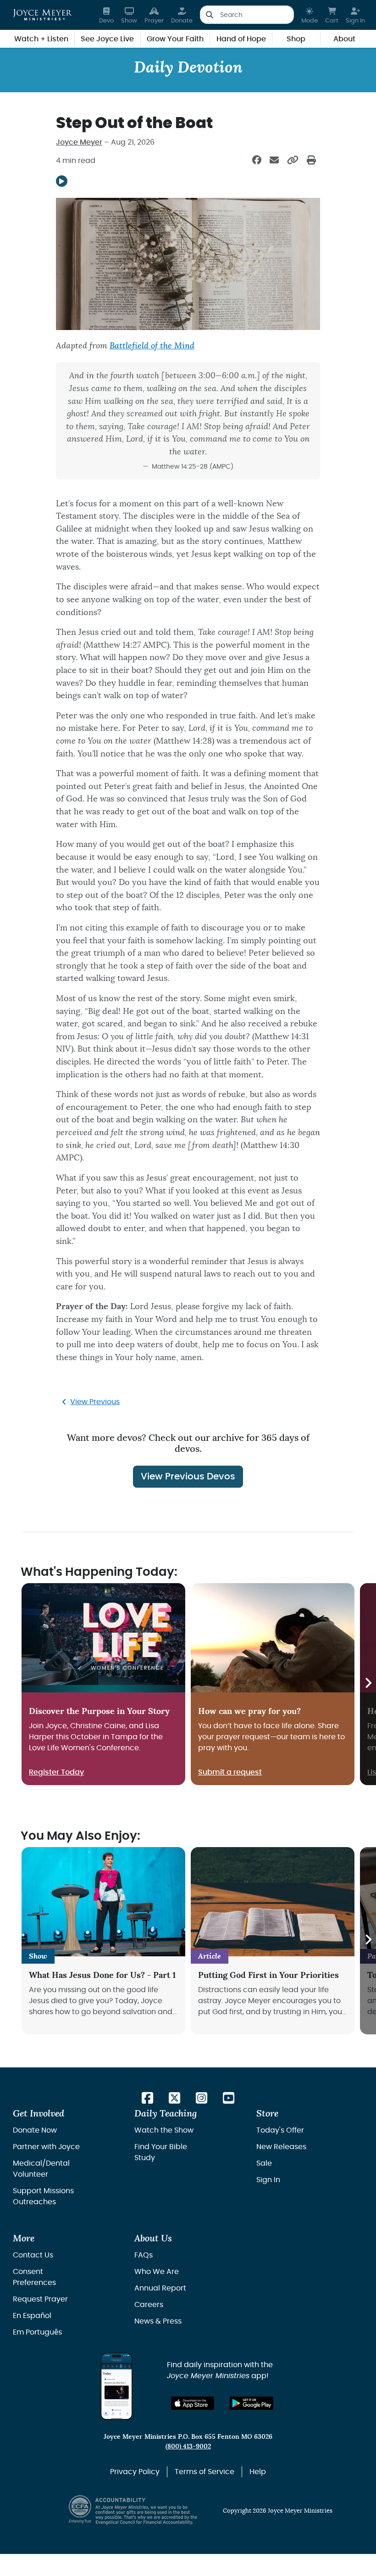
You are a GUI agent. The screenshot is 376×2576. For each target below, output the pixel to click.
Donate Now (35, 2130)
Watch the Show (164, 2130)
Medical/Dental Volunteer (41, 2169)
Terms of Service (205, 2472)
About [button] (344, 39)
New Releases (281, 2147)
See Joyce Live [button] (107, 39)
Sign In (268, 2180)
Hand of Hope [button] (241, 39)
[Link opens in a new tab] (147, 2099)
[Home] (42, 15)
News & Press (158, 2321)
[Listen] (62, 181)
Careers (149, 2305)
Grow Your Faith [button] (175, 39)
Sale (264, 2163)
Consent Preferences (34, 2277)
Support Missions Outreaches (43, 2196)
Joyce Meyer (79, 142)
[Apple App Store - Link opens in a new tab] (193, 2403)
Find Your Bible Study (161, 2152)
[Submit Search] (209, 15)
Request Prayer (40, 2299)
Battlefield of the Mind (152, 346)
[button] (310, 15)
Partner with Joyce (46, 2147)
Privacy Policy (135, 2472)
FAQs (144, 2255)
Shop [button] (296, 39)
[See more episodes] (368, 1684)
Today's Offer (280, 2130)
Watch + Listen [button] (41, 39)
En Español (32, 2316)
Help (258, 2472)
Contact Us (33, 2255)
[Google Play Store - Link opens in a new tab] (252, 2403)
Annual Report (160, 2288)
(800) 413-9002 (188, 2446)
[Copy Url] (293, 161)
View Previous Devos (188, 1477)
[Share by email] (274, 161)
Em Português (37, 2332)
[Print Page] (311, 161)
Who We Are (157, 2272)
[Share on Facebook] (257, 161)
